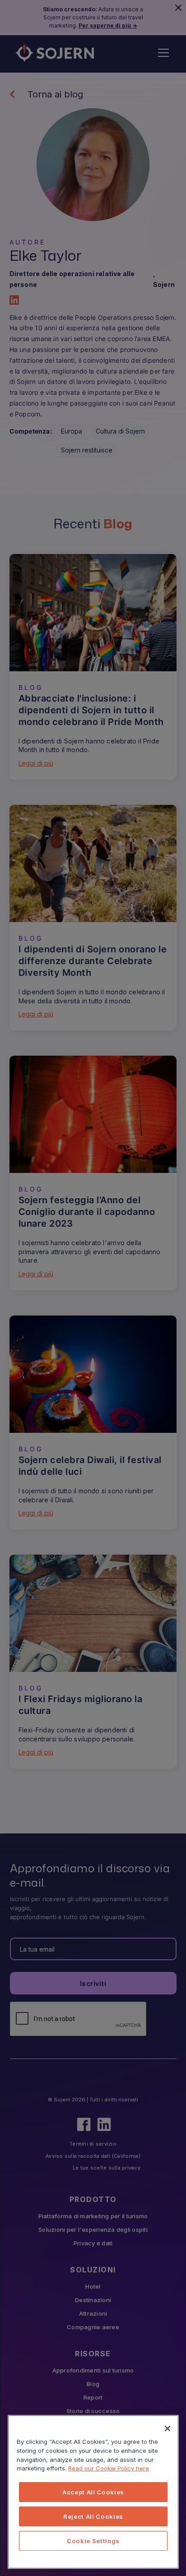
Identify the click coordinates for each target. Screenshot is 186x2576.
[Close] (167, 2428)
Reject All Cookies (93, 2516)
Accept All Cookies (93, 2492)
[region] (93, 2492)
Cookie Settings (93, 2541)
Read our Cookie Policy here (109, 2468)
